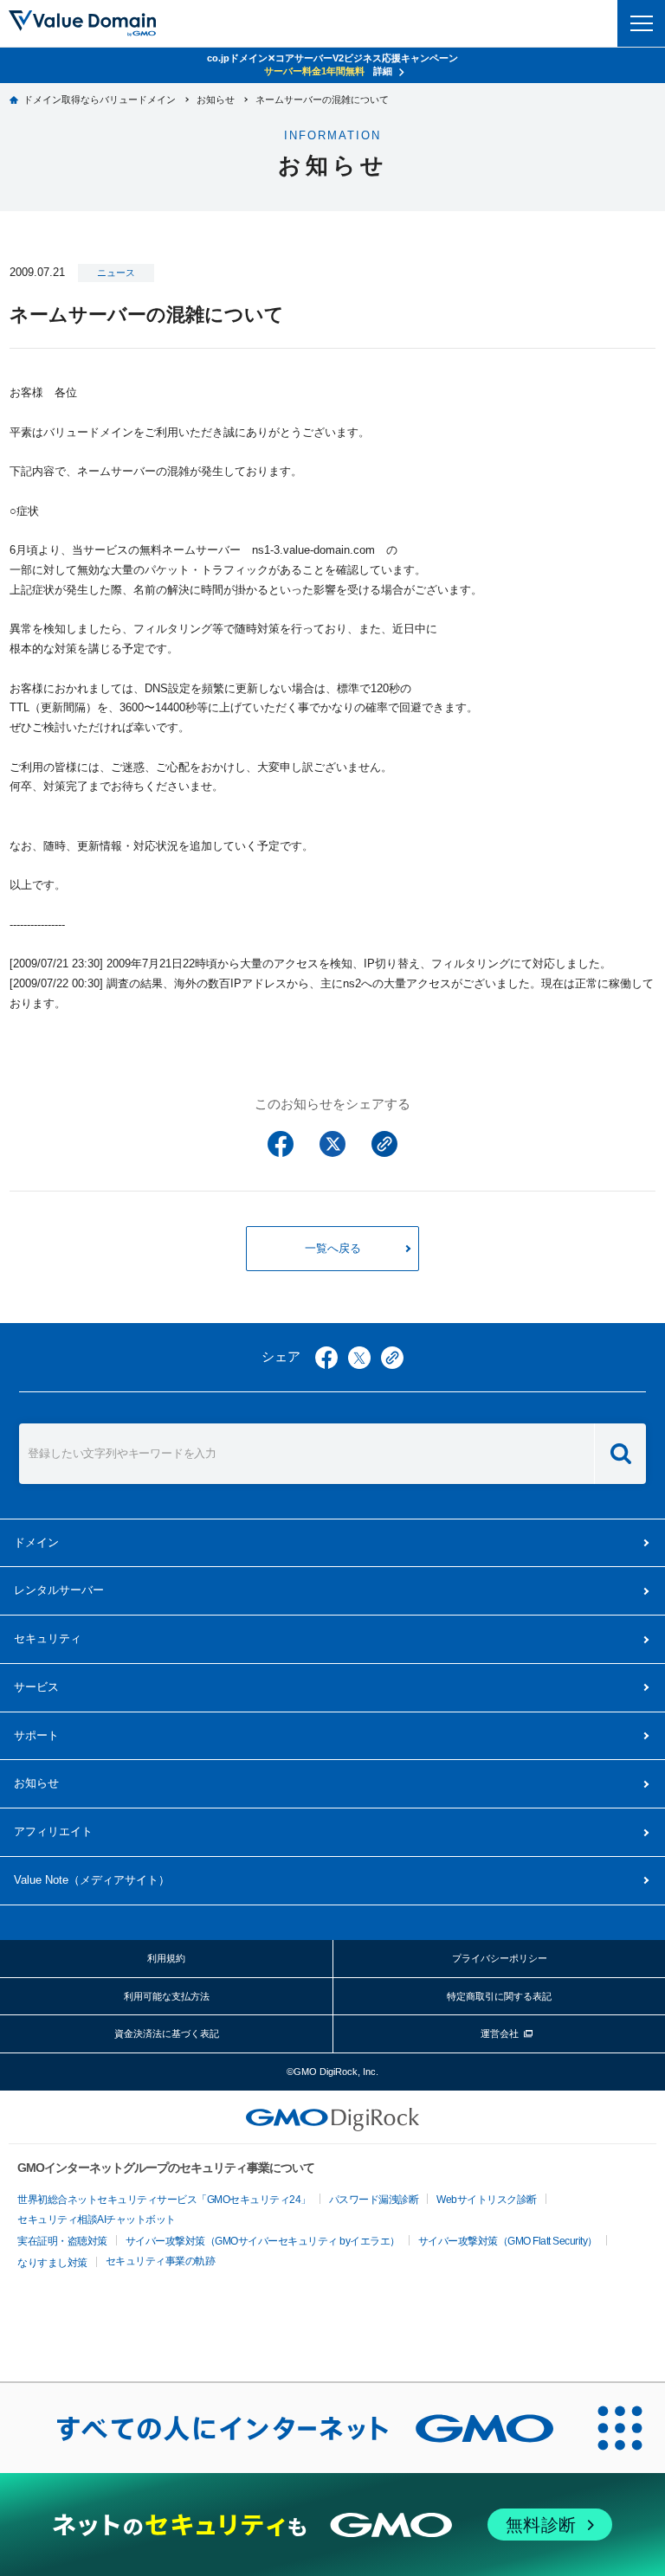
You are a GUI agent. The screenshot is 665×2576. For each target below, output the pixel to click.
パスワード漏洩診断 (374, 2200)
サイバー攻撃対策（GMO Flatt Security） (508, 2241)
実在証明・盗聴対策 (62, 2241)
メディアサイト (92, 1880)
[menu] (641, 23)
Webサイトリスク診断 (487, 2200)
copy (392, 1358)
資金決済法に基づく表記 (167, 2033)
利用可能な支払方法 (167, 1996)
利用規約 (166, 1958)
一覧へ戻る (333, 1248)
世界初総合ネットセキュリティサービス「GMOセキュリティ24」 (164, 2200)
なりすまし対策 (52, 2263)
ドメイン (36, 1542)
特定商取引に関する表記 (499, 1996)
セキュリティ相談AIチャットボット (97, 2219)
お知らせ (36, 1783)
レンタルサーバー (59, 1590)
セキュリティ (48, 1638)
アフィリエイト (53, 1831)
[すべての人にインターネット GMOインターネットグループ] (287, 2428)
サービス (36, 1687)
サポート (36, 1735)
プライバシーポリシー (500, 1958)
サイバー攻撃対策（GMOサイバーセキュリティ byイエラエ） (263, 2241)
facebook (326, 1358)
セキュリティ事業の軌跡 (161, 2261)
